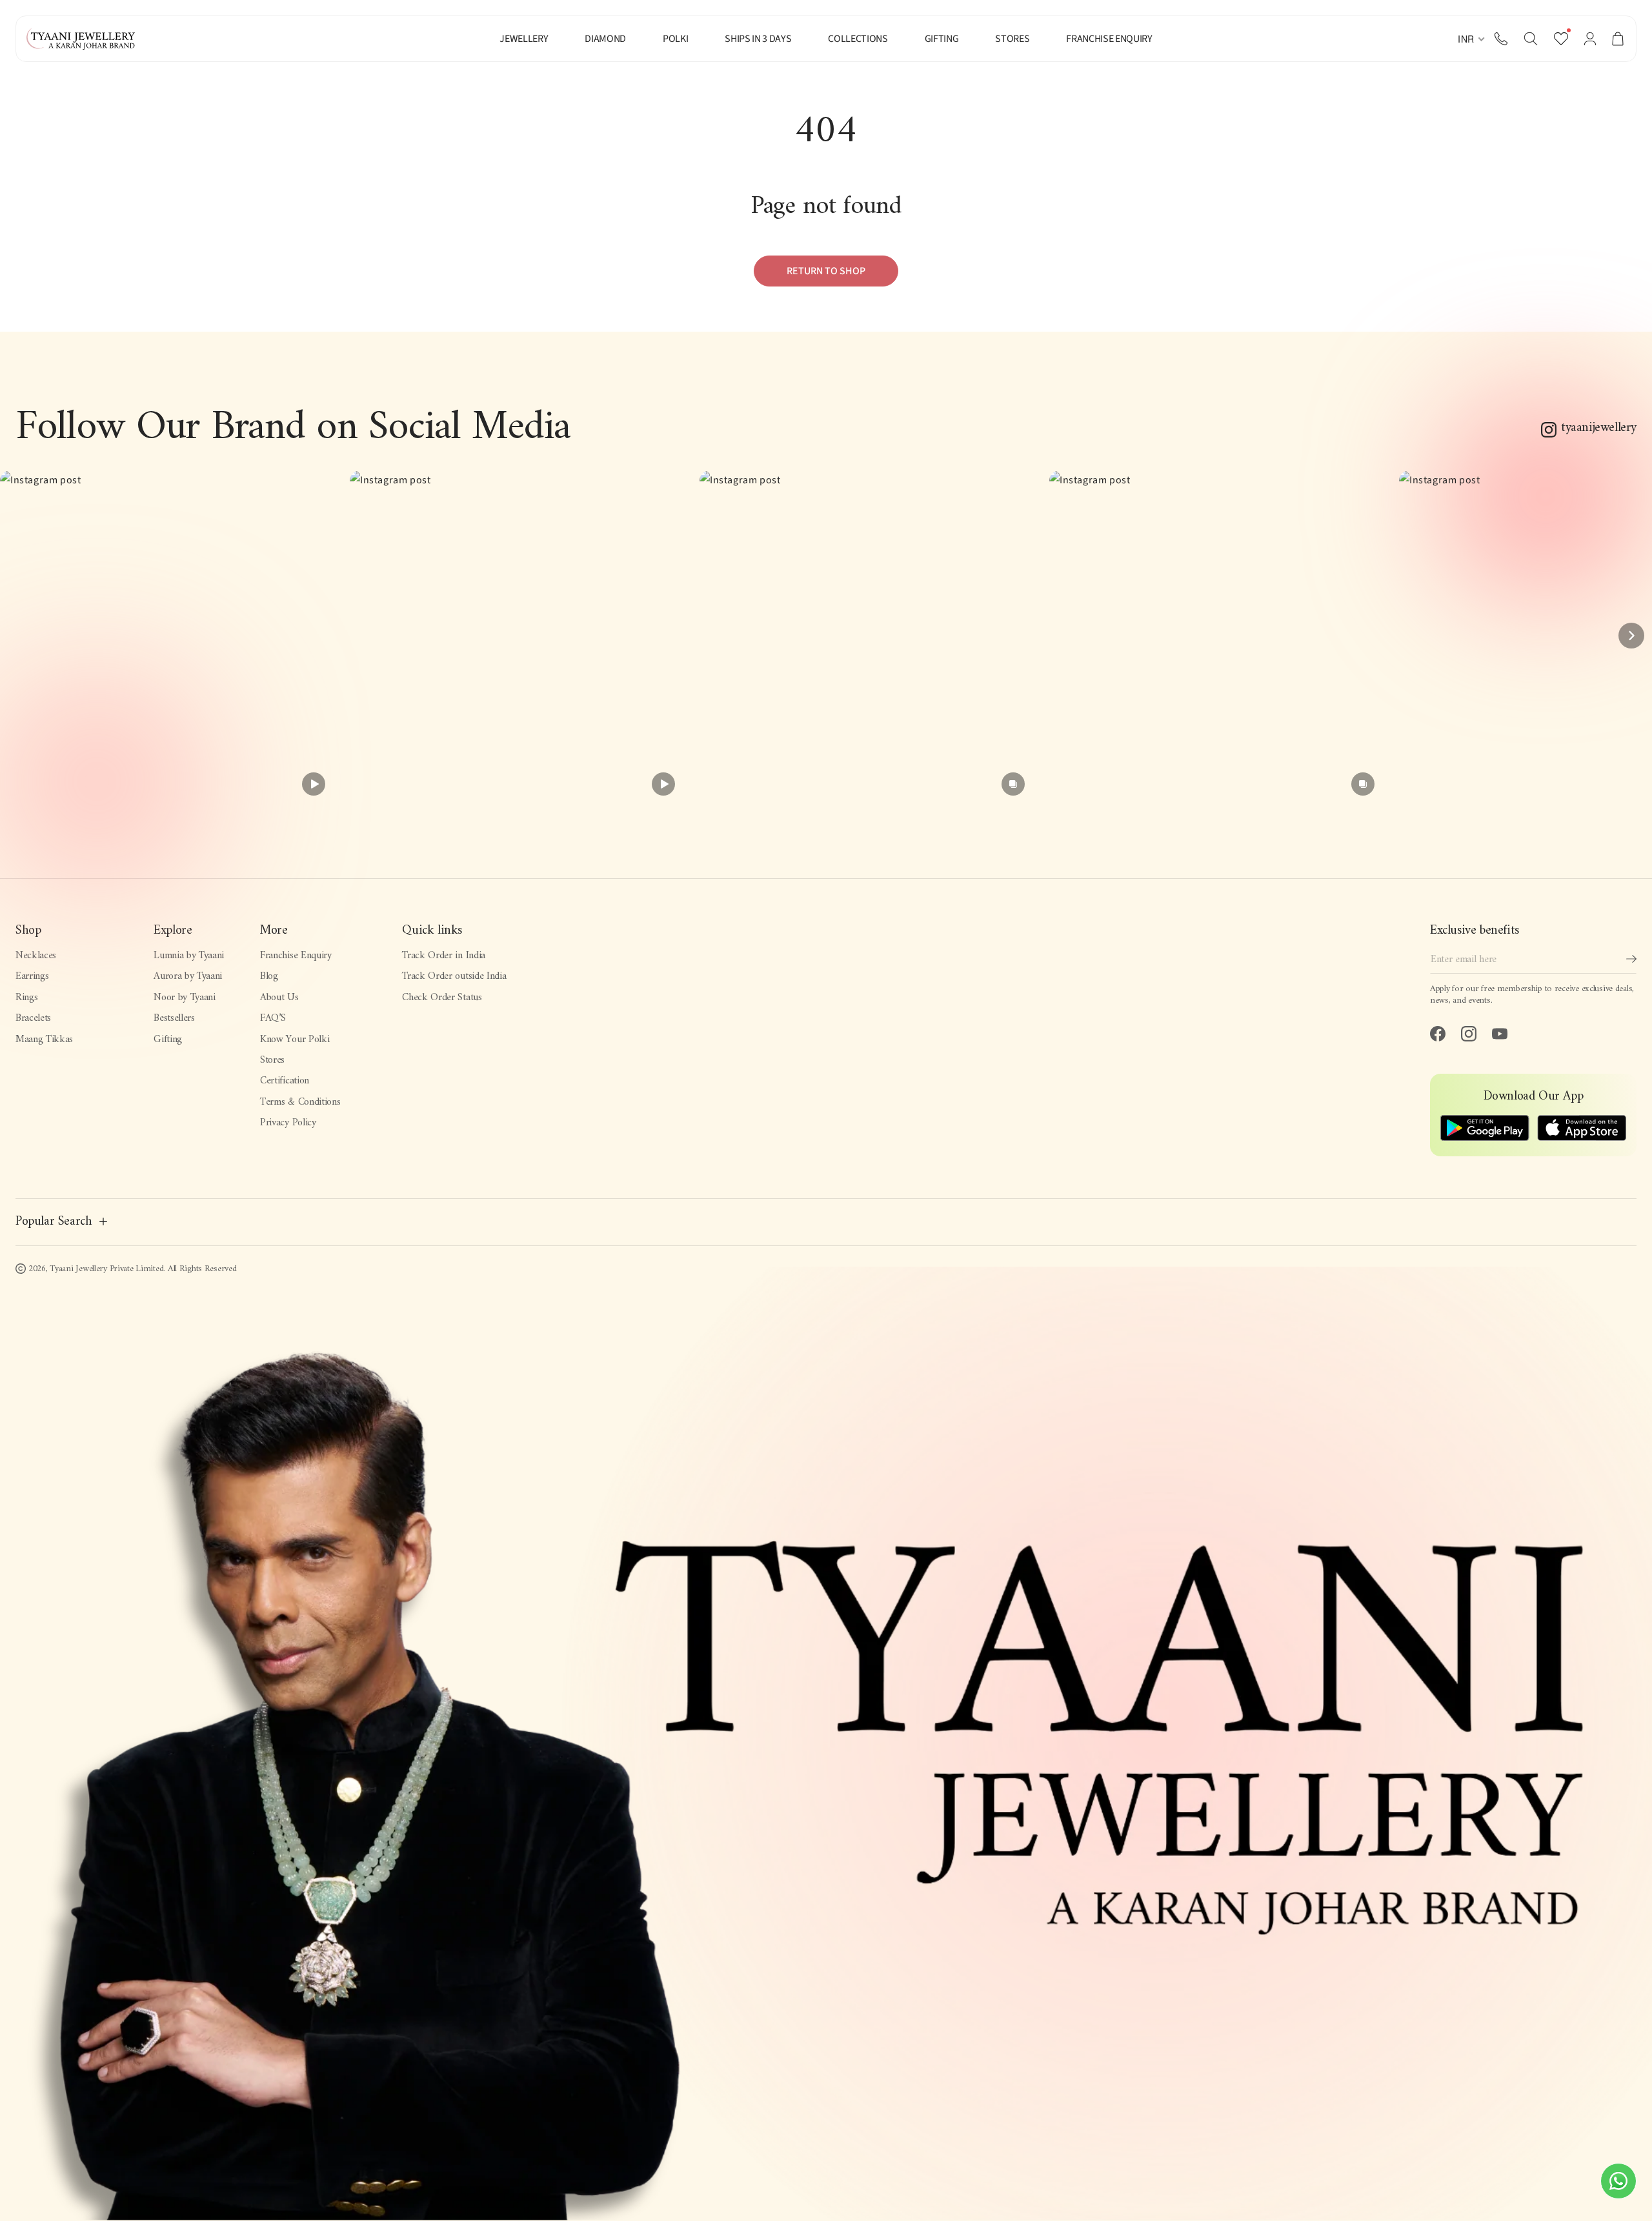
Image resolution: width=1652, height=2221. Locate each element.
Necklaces (36, 956)
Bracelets (33, 1018)
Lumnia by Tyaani (189, 956)
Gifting (168, 1040)
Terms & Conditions (300, 1102)
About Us (279, 998)
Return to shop (826, 271)
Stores (272, 1060)
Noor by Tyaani (185, 998)
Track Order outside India (454, 976)
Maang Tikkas (44, 1040)
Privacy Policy (288, 1123)
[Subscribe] (1631, 959)
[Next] (1631, 636)
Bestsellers (174, 1018)
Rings (26, 998)
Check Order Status (442, 998)
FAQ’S (273, 1018)
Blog (269, 976)
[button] (1531, 39)
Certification (285, 1081)
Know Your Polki (295, 1040)
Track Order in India (444, 956)
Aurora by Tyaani (188, 976)
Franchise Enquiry (296, 956)
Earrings (32, 976)
